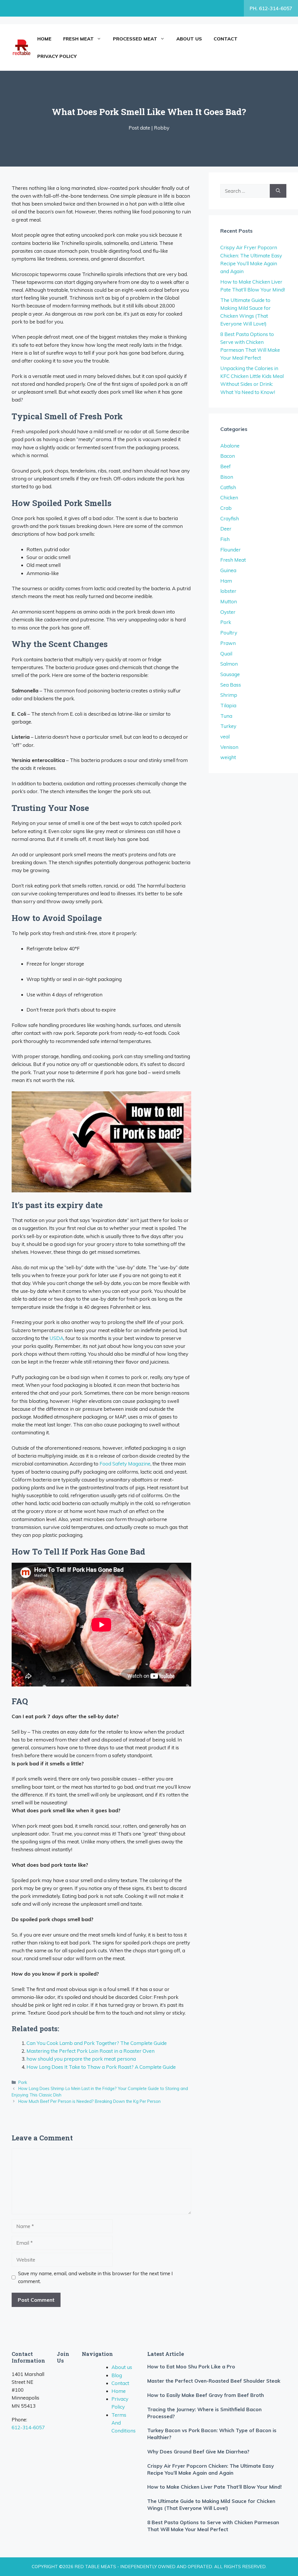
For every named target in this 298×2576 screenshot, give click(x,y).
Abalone (230, 446)
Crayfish (230, 518)
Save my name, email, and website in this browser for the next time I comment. (95, 2277)
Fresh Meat (78, 39)
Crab (226, 508)
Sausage (230, 674)
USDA (56, 1338)
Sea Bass (231, 685)
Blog (117, 2375)
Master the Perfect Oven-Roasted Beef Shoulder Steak (214, 2381)
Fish (225, 539)
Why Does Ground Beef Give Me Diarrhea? (198, 2452)
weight (228, 757)
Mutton (229, 601)
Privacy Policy (57, 56)
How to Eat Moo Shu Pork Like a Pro (191, 2367)
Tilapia (228, 705)
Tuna (226, 716)
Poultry (229, 633)
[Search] (278, 191)
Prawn (228, 643)
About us (189, 39)
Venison (229, 747)
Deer (226, 529)
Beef (226, 466)
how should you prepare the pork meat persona (81, 2059)
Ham (226, 581)
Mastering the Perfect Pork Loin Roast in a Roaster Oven (91, 2051)
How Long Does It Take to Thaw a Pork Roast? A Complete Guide (101, 2067)
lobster (228, 591)
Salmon (229, 664)
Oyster (228, 612)
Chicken (229, 497)
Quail (226, 654)
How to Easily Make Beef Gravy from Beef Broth (206, 2395)
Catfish (228, 487)
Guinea (228, 570)
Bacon (228, 456)
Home (44, 39)
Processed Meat (135, 39)
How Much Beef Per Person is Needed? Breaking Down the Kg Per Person (89, 2101)
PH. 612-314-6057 (271, 8)
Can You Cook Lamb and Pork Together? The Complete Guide (97, 2043)
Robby (162, 128)
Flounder (230, 550)
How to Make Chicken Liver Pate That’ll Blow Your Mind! (214, 2487)
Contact (226, 39)
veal (225, 737)
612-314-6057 (28, 2427)
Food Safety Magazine (125, 1464)
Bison (227, 477)
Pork (23, 2082)
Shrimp (229, 695)
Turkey (228, 726)
